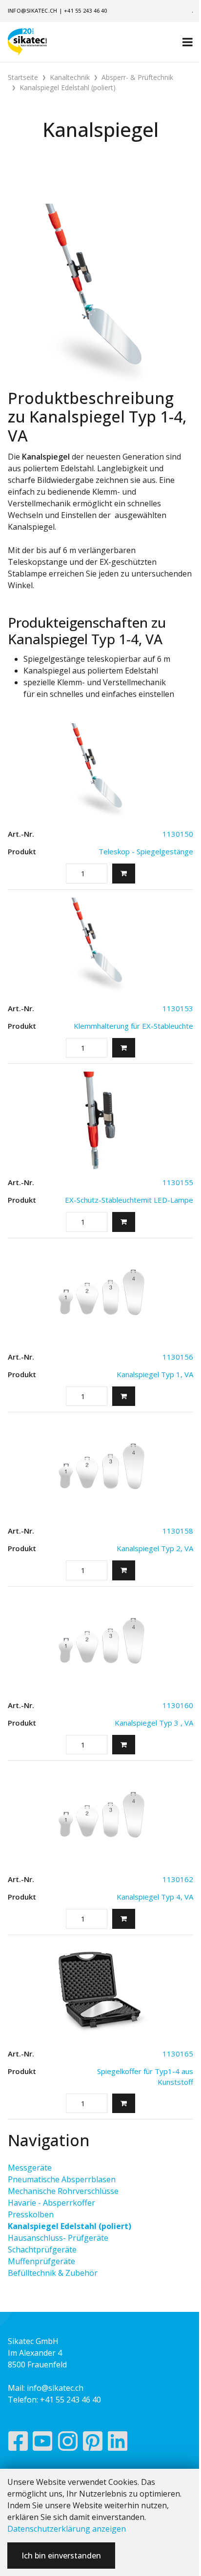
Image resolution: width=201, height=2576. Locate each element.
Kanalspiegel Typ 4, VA (155, 1897)
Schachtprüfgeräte (42, 2249)
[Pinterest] (93, 2443)
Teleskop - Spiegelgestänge (146, 851)
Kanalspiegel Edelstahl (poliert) (70, 2226)
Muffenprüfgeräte (41, 2261)
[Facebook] (18, 2443)
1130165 (178, 2054)
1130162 (178, 1879)
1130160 (178, 1705)
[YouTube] (43, 2443)
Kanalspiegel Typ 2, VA (155, 1548)
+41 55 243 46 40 (86, 10)
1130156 (178, 1357)
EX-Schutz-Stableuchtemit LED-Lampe (129, 1200)
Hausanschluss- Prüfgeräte (58, 2238)
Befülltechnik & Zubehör (53, 2273)
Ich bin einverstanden (61, 2556)
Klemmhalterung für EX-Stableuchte (133, 1026)
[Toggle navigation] (188, 42)
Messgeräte (30, 2168)
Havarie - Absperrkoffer (51, 2203)
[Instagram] (68, 2443)
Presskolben (31, 2214)
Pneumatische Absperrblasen (62, 2179)
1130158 (178, 1531)
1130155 (178, 1182)
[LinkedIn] (118, 2443)
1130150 (178, 834)
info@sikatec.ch (32, 10)
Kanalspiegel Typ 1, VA (155, 1374)
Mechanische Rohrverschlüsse (63, 2191)
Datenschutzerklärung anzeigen (67, 2529)
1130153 (178, 1008)
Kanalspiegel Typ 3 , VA (154, 1723)
